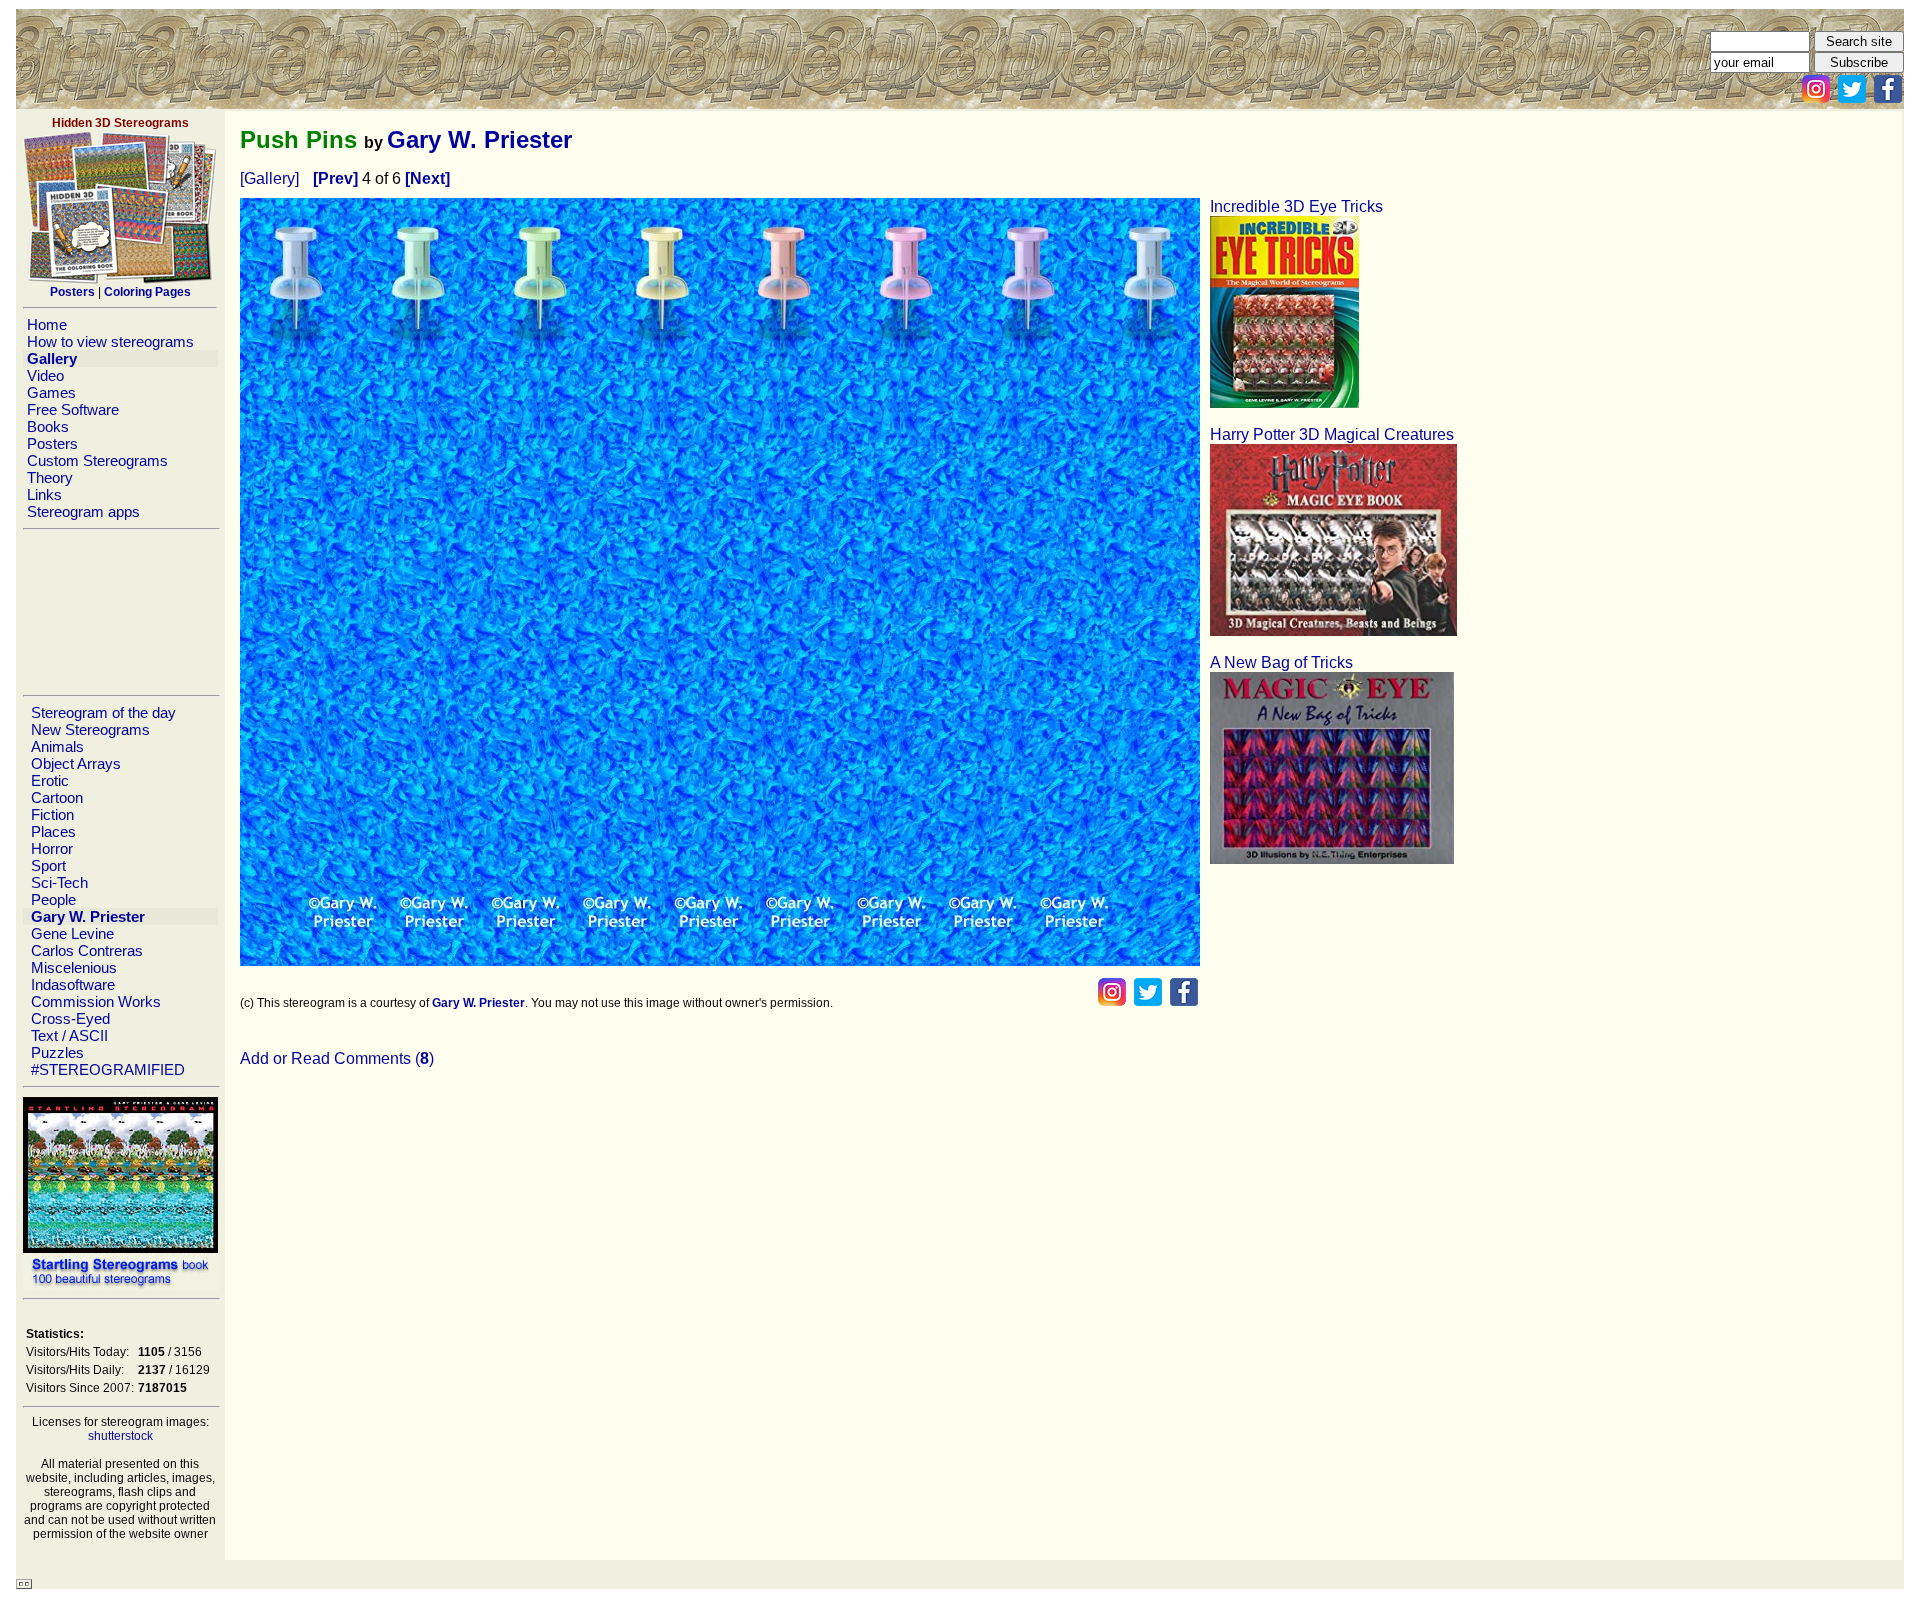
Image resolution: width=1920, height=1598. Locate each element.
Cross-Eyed (70, 1018)
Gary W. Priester (88, 916)
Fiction (52, 814)
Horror (52, 848)
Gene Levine (72, 933)
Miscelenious (74, 967)
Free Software (73, 409)
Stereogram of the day (103, 712)
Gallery (52, 358)
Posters (52, 443)
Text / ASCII (69, 1035)
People (53, 899)
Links (44, 494)
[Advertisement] (120, 612)
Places (53, 831)
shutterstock (120, 1436)
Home (47, 324)
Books (48, 426)
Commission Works (96, 1001)
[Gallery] (269, 178)
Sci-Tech (59, 882)
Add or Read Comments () (337, 1058)
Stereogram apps (83, 511)
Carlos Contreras (87, 950)
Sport (48, 865)
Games (51, 392)
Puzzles (57, 1052)
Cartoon (57, 797)
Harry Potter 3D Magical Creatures (1332, 434)
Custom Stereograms (97, 460)
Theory (50, 477)
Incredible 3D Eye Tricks (1296, 206)
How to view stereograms (110, 341)
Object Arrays (76, 763)
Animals (57, 746)
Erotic (50, 780)
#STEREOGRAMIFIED (108, 1069)
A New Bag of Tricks (1281, 662)
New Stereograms (90, 729)
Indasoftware (73, 984)
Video (45, 375)
